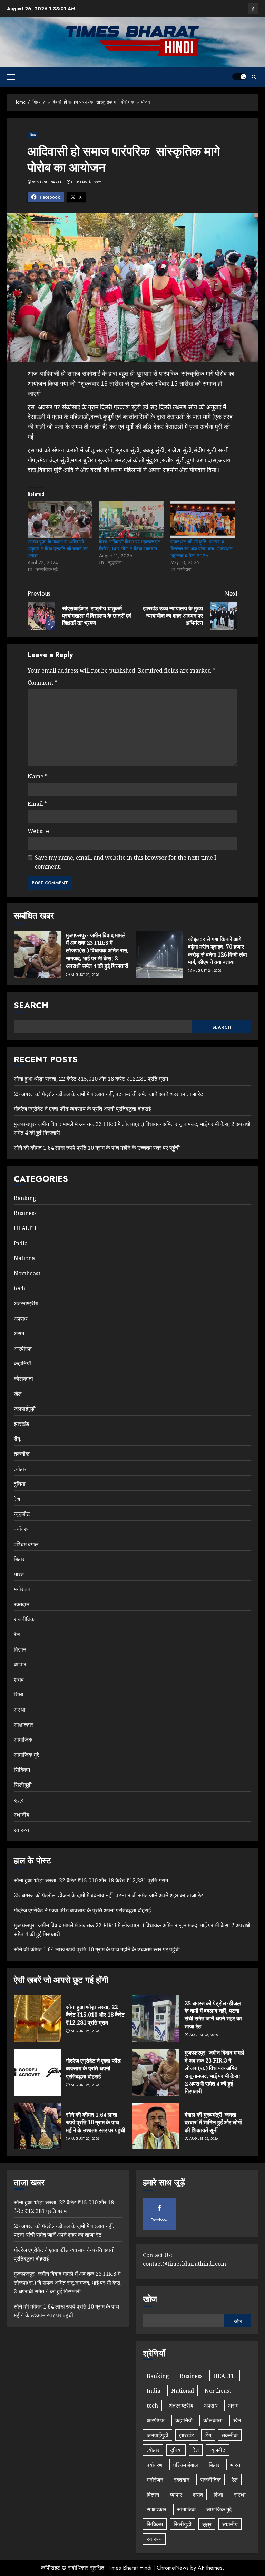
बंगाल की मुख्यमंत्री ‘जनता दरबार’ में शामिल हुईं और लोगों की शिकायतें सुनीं (213, 2122)
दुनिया (20, 1484)
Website (38, 831)
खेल (18, 1394)
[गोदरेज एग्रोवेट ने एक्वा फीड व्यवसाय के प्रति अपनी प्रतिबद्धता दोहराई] (37, 2072)
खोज (150, 2299)
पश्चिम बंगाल (26, 1544)
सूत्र (18, 1800)
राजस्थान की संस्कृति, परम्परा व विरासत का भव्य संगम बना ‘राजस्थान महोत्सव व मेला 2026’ (202, 549)
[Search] (254, 77)
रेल (17, 1634)
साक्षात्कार (24, 1725)
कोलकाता (23, 1379)
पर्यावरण (22, 1529)
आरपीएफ (23, 1349)
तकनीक (22, 1454)
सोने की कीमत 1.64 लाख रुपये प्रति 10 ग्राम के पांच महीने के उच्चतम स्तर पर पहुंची (97, 1148)
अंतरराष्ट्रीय (26, 1303)
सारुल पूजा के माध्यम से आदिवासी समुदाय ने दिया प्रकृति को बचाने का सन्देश (58, 549)
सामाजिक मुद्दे (26, 1755)
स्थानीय (22, 1815)
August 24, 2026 (207, 971)
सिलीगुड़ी (23, 1785)
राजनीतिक (24, 1619)
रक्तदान (22, 1604)
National (25, 1258)
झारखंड (21, 1424)
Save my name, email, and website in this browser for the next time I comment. (126, 862)
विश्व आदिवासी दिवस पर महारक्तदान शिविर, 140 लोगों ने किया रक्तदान (130, 545)
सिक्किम (22, 1770)
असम (19, 1333)
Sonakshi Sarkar (48, 182)
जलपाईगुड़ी (25, 1409)
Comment (42, 683)
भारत (19, 1574)
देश (17, 1499)
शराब (19, 1679)
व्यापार (20, 1664)
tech (19, 1288)
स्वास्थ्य (21, 1830)
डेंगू (17, 1439)
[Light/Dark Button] (239, 77)
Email (37, 804)
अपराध (21, 1319)
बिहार (33, 135)
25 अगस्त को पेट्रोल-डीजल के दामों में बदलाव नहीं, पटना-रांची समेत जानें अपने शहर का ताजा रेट (109, 1094)
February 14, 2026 (86, 182)
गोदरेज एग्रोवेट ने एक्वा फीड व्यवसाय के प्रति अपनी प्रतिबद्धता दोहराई (82, 1109)
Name (38, 776)
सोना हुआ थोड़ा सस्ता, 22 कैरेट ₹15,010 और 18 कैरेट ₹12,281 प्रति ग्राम (91, 1079)
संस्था (20, 1710)
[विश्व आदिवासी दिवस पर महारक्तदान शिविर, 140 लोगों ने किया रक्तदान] (131, 520)
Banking (25, 1198)
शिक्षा (19, 1694)
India (21, 1243)
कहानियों (22, 1363)
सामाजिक (23, 1740)
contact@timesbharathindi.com (184, 2264)
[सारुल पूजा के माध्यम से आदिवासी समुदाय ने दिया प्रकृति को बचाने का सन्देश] (60, 520)
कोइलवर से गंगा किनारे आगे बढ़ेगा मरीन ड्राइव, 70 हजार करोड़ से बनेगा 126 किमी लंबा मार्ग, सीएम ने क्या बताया (218, 951)
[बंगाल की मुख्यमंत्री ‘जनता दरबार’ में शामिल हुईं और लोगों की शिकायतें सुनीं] (156, 2126)
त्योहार (20, 1469)
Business (25, 1213)
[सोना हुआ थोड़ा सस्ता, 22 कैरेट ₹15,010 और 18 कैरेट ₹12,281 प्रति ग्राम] (37, 2018)
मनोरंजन (22, 1589)
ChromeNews (173, 2568)
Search (31, 1005)
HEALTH (25, 1228)
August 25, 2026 (85, 975)
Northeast (27, 1273)
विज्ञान (20, 1649)
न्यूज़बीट (22, 1514)
